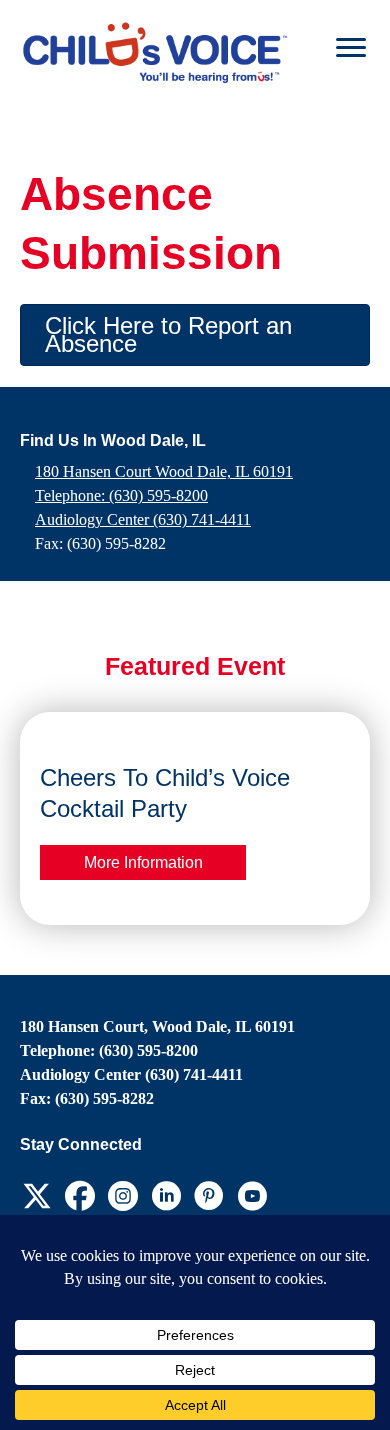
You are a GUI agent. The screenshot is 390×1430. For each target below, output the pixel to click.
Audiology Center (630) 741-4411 (143, 519)
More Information (143, 862)
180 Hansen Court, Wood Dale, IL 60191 (157, 1026)
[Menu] (351, 48)
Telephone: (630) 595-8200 (121, 495)
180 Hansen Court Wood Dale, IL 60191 (164, 471)
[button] (195, 335)
